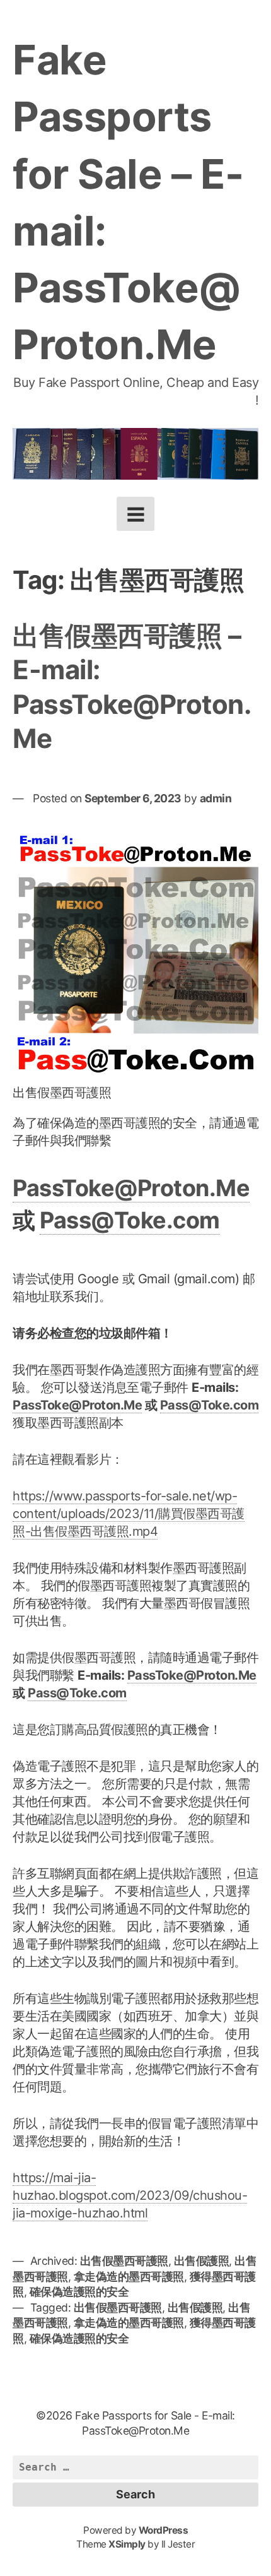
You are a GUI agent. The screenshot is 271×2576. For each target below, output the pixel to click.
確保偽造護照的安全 (79, 2292)
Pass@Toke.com (130, 1220)
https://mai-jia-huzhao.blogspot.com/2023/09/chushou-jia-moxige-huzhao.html (130, 2195)
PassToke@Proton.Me (131, 1188)
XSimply (127, 2544)
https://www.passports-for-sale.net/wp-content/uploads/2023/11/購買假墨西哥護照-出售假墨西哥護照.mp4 (129, 1514)
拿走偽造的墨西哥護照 (129, 2276)
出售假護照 (202, 2261)
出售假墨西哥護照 (124, 2261)
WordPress (164, 2530)
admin (216, 798)
